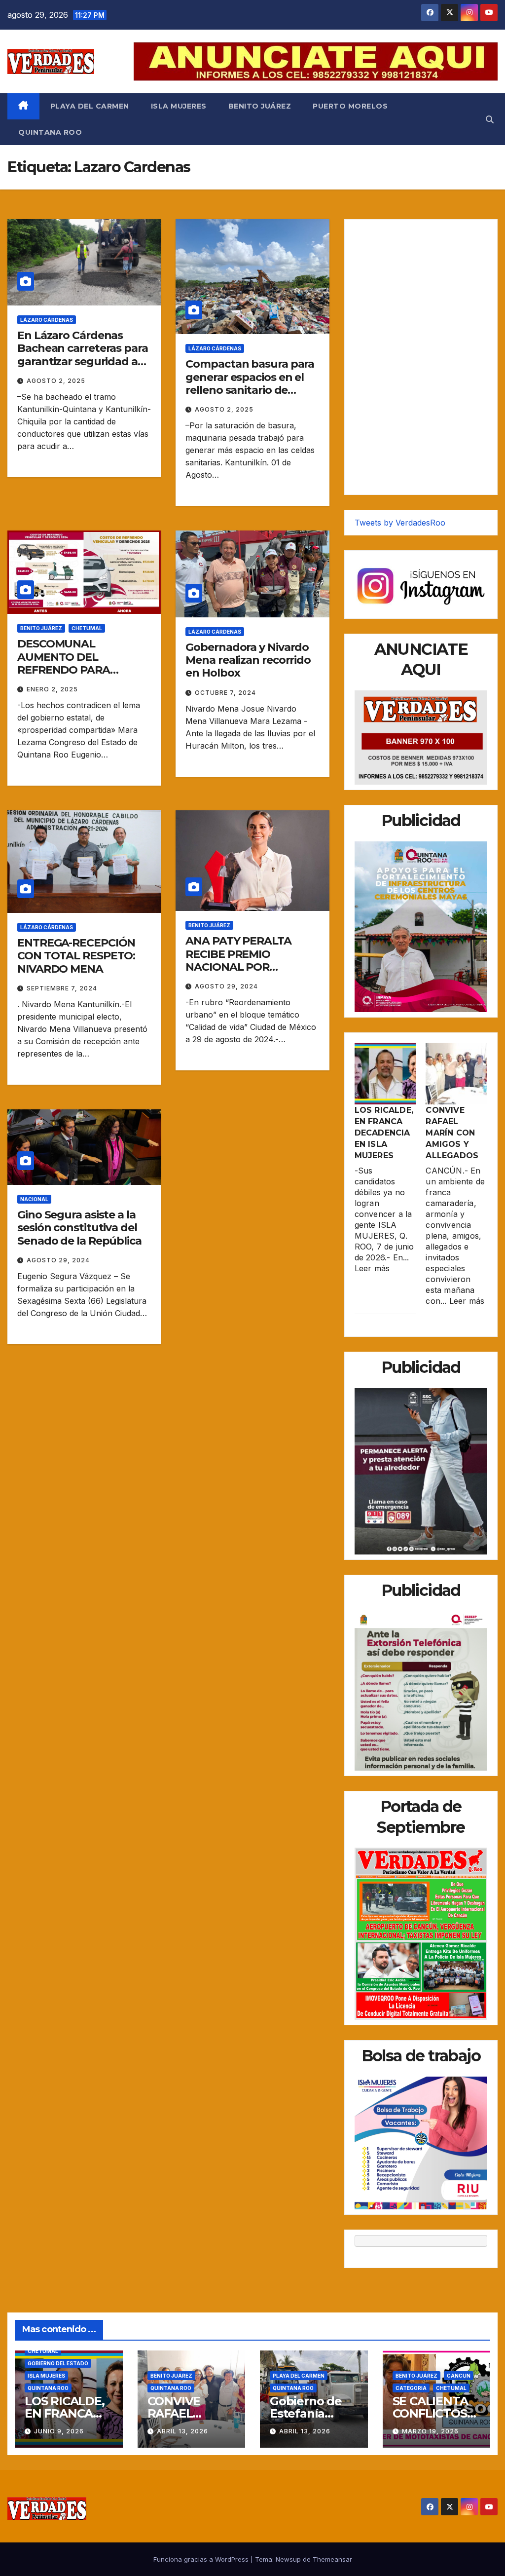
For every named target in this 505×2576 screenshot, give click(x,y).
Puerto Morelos (350, 106)
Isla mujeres (179, 106)
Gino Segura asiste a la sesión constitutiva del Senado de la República (79, 1228)
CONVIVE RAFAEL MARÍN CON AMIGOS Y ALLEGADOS (452, 1133)
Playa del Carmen (90, 106)
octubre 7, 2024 (225, 693)
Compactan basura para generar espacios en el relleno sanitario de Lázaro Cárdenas (250, 383)
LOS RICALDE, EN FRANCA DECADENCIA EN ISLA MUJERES (384, 1133)
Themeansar (332, 2559)
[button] (490, 119)
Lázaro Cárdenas (47, 320)
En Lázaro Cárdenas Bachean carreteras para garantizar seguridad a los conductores (83, 355)
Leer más (372, 1268)
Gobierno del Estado (58, 2363)
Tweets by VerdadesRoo (400, 523)
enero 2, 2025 (52, 689)
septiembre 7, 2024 (62, 988)
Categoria (411, 2388)
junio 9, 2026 (59, 2431)
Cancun (459, 2376)
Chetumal (87, 628)
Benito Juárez (260, 106)
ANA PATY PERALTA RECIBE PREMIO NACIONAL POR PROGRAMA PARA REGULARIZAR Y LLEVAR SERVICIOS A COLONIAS (251, 973)
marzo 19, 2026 (430, 2431)
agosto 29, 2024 (226, 986)
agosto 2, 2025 (56, 381)
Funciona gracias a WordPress (202, 2559)
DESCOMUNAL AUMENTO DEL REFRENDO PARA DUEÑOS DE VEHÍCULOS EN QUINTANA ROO (82, 670)
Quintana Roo (50, 132)
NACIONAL (34, 1199)
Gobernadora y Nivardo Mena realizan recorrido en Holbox (248, 660)
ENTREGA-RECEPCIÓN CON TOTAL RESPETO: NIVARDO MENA (76, 956)
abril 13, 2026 (182, 2431)
